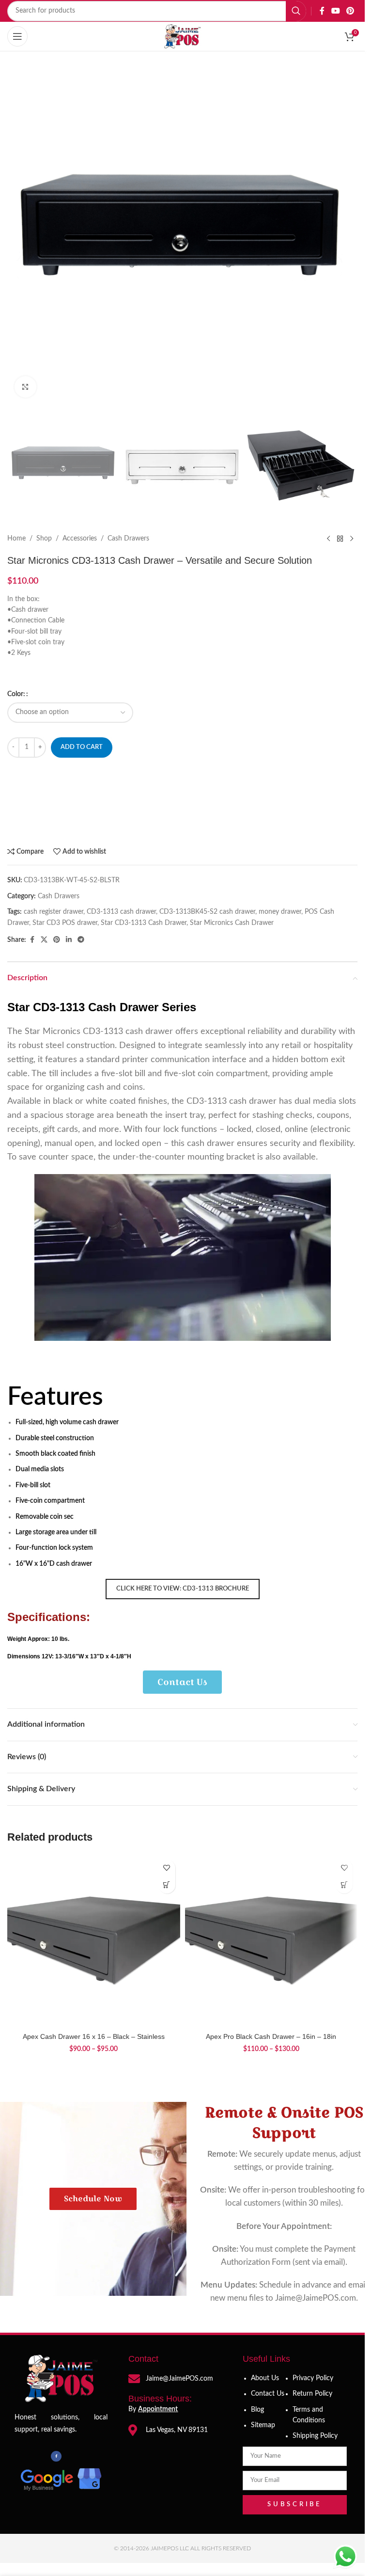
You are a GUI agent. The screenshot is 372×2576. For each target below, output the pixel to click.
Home (16, 539)
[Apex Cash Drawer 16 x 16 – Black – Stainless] (94, 1941)
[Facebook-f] (56, 2456)
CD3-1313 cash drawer (121, 912)
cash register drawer (54, 912)
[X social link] (44, 940)
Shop (44, 539)
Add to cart (82, 747)
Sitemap (263, 2425)
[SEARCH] (296, 11)
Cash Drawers (128, 539)
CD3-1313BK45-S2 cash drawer (207, 912)
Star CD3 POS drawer (65, 923)
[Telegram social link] (81, 940)
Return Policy (312, 2394)
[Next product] (352, 539)
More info (156, 2559)
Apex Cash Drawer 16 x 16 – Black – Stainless (94, 2036)
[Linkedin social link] (69, 940)
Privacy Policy (313, 2378)
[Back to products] (340, 539)
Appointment (158, 2409)
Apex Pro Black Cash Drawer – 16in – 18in (271, 2036)
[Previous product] (328, 539)
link (214, 2525)
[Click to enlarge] (25, 387)
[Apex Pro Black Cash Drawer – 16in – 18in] (271, 1941)
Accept (205, 2558)
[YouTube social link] (335, 11)
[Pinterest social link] (350, 11)
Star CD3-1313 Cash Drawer (144, 923)
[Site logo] (183, 36)
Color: (16, 694)
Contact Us (268, 2394)
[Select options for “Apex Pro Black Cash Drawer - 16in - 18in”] (344, 1885)
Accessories (80, 539)
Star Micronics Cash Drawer (232, 923)
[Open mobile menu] (17, 36)
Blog (257, 2410)
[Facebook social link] (322, 11)
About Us (265, 2378)
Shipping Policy (315, 2436)
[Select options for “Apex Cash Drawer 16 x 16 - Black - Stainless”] (167, 1885)
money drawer (280, 912)
